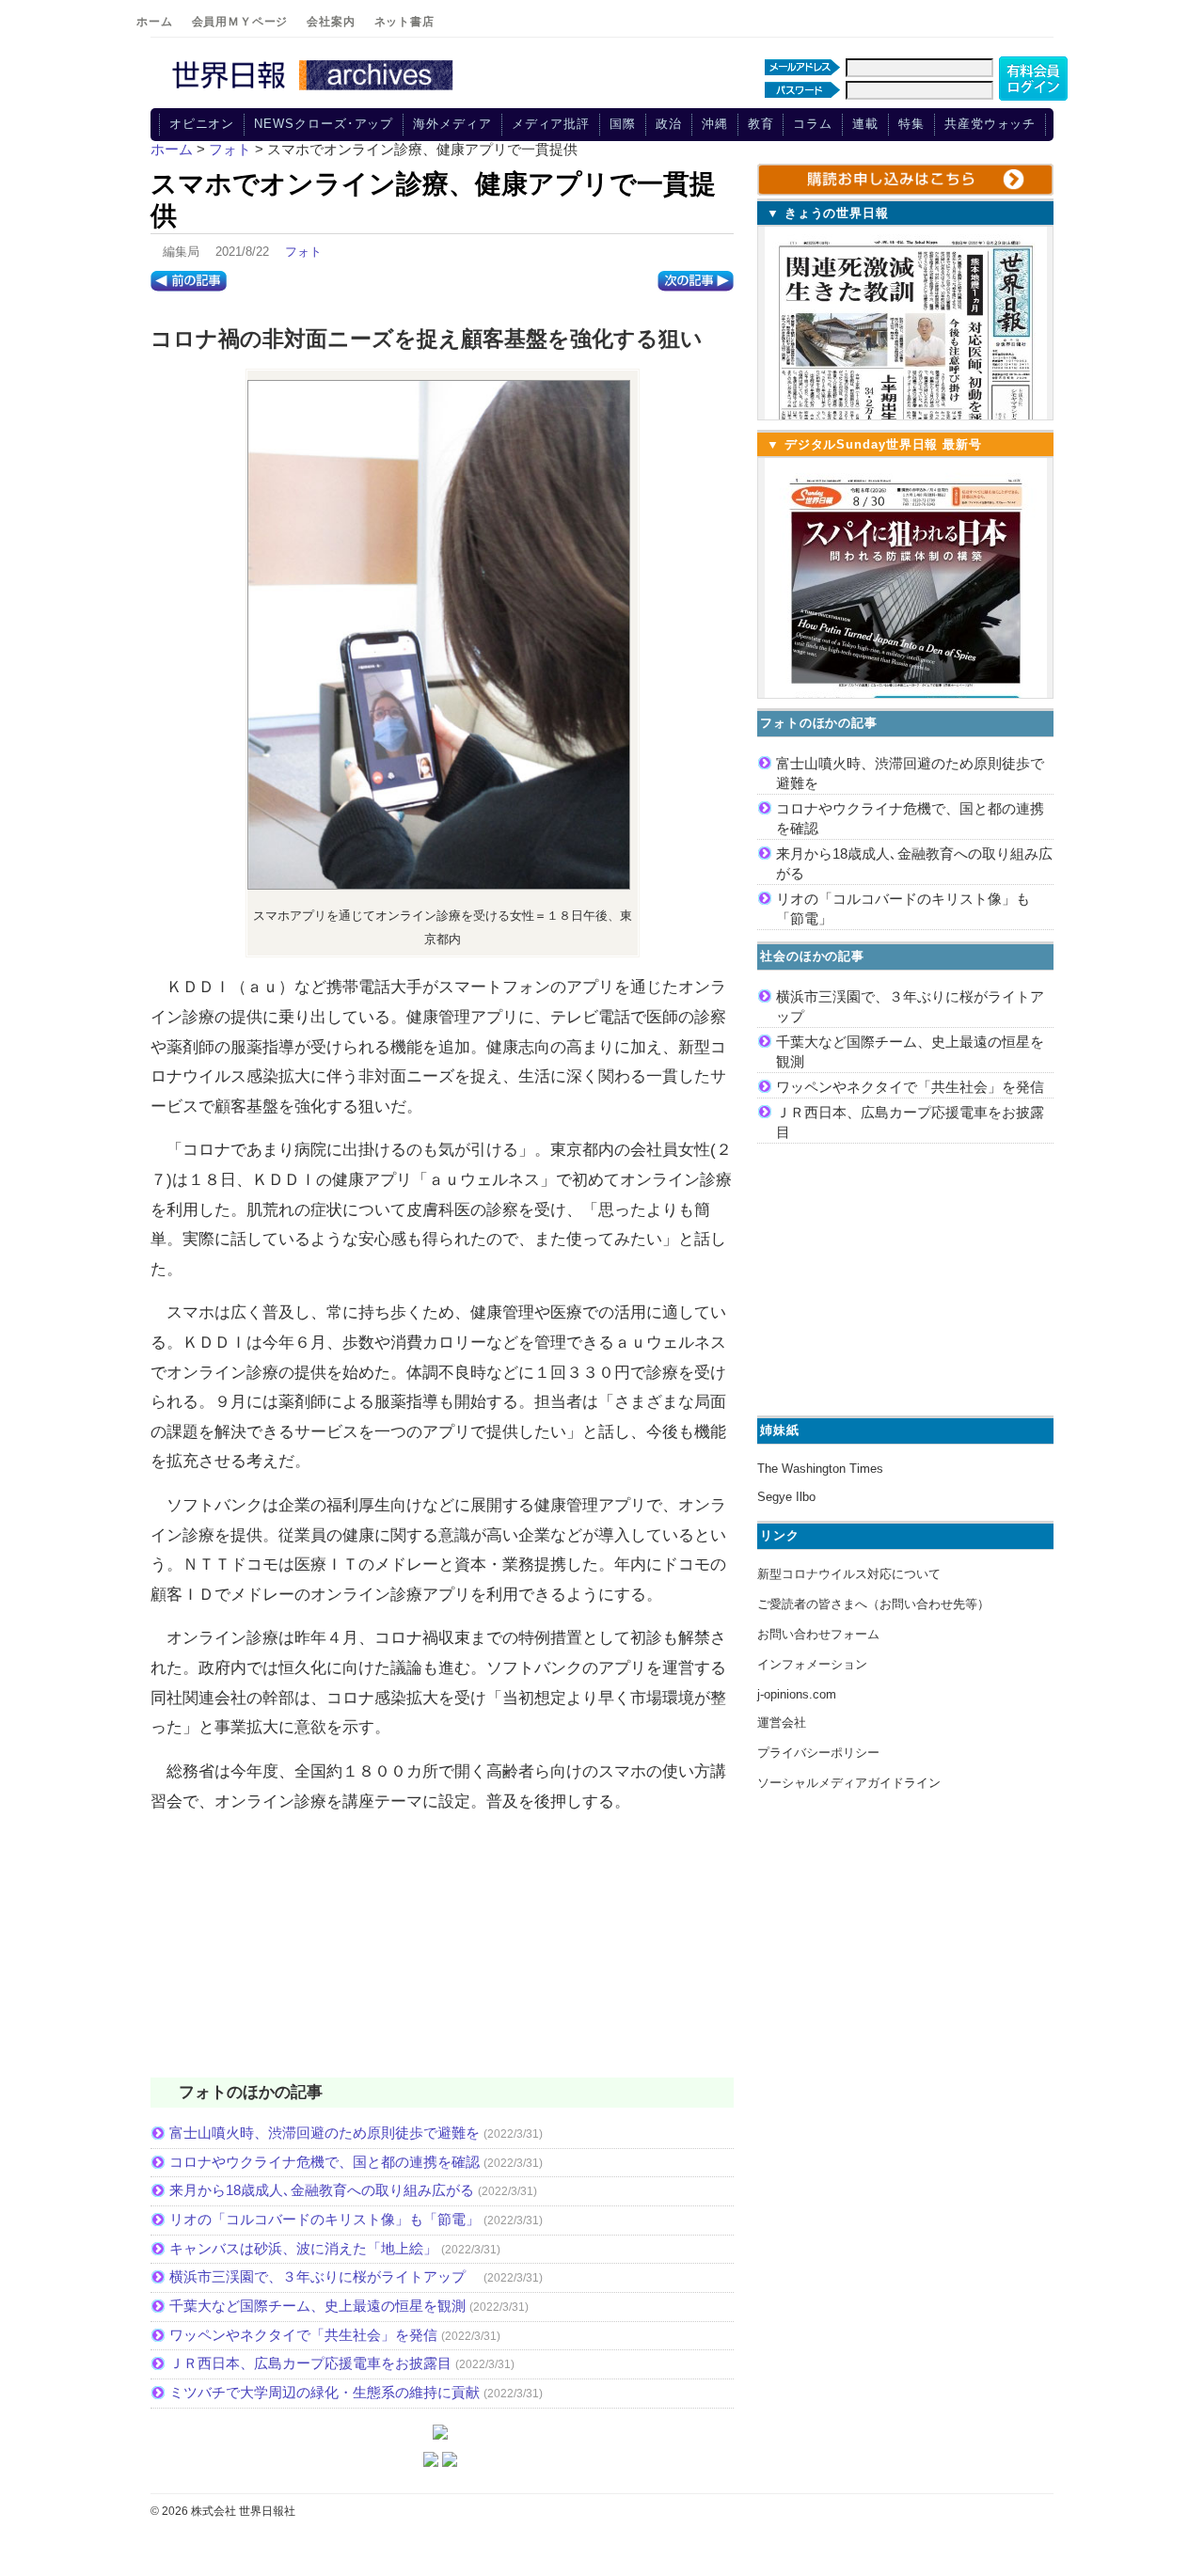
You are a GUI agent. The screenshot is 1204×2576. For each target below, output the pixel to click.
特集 (911, 124)
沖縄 (715, 124)
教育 (761, 124)
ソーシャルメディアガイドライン (849, 1783)
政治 (669, 124)
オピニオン (202, 124)
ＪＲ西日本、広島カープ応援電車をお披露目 (310, 2363)
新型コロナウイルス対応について (849, 1574)
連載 (865, 124)
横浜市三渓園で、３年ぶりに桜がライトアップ (325, 2276)
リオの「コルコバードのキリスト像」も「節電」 (325, 2219)
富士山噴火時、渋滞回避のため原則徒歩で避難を (325, 2133)
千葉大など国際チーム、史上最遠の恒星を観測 (317, 2306)
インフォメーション (812, 1664)
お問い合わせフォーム (818, 1634)
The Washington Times (820, 1469)
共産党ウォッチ (990, 124)
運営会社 (782, 1723)
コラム (813, 124)
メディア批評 (551, 124)
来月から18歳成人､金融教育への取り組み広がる (322, 2190)
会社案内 (331, 22)
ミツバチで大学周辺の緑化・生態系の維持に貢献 (325, 2392)
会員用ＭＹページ (240, 22)
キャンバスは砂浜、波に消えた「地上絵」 (303, 2248)
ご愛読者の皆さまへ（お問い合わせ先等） (873, 1604)
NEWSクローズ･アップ (324, 124)
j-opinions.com (797, 1694)
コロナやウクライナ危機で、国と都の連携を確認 (325, 2162)
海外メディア (452, 124)
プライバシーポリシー (818, 1753)
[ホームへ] (315, 91)
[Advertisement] (442, 1957)
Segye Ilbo (786, 1497)
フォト (303, 252)
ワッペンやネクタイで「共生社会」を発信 (303, 2335)
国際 (623, 124)
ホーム (155, 22)
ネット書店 (404, 22)
